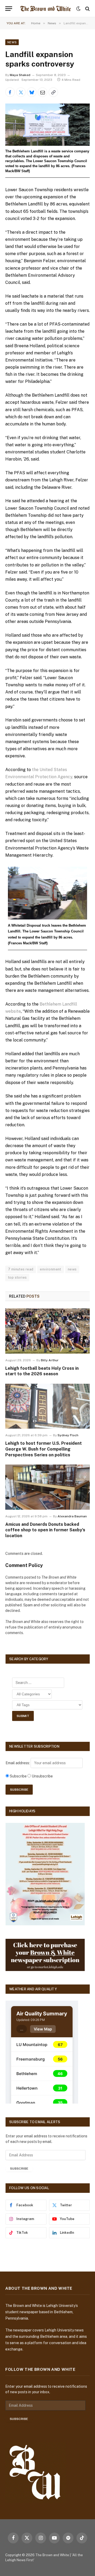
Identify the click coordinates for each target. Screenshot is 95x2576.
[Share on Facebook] (10, 92)
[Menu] (9, 9)
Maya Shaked (20, 75)
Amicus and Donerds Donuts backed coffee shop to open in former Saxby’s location (45, 1530)
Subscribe (19, 2169)
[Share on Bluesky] (32, 92)
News (12, 42)
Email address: (18, 1763)
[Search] (87, 9)
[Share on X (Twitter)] (21, 92)
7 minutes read (21, 1269)
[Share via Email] (42, 92)
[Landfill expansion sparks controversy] (47, 125)
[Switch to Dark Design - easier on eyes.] (78, 9)
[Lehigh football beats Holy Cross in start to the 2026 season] (47, 1331)
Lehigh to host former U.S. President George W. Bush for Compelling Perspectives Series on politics (44, 1449)
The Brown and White (52, 2555)
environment (50, 1269)
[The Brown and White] (46, 9)
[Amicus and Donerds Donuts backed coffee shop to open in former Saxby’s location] (47, 1487)
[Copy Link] (53, 92)
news (72, 1269)
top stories (17, 1277)
